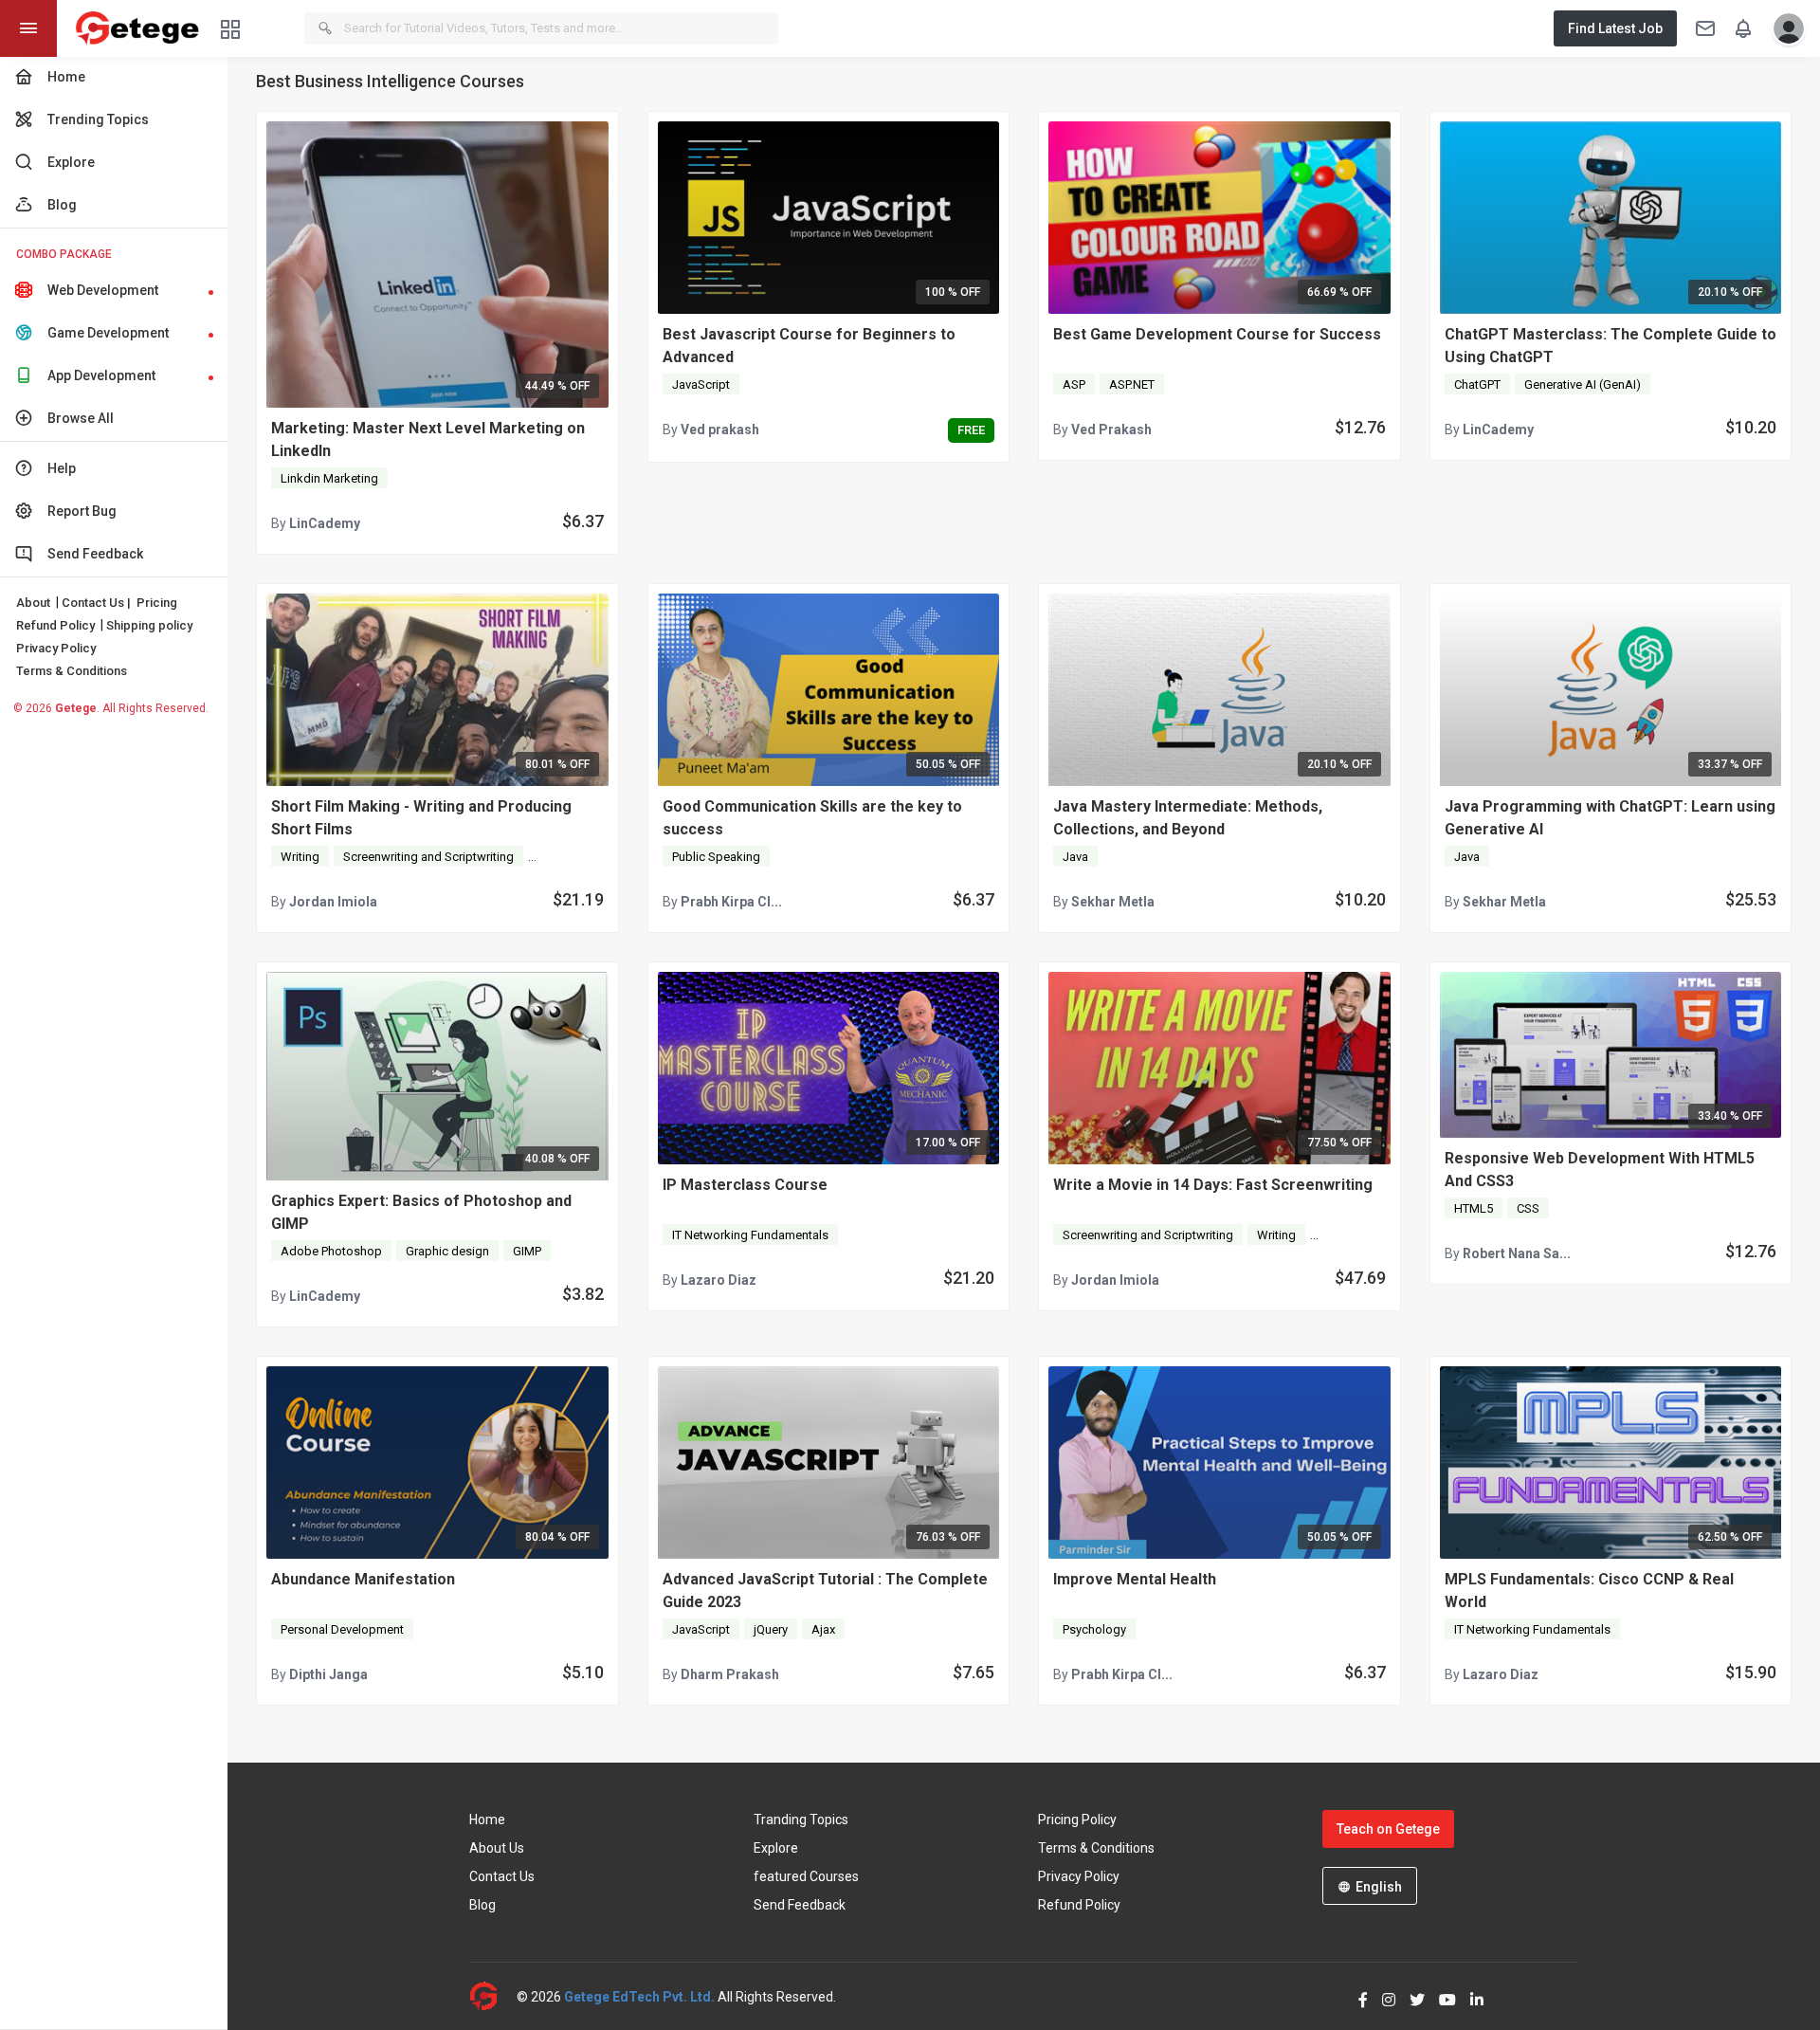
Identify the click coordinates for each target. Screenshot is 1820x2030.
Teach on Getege (1388, 1829)
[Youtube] (1440, 1996)
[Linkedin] (1470, 1996)
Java (1075, 857)
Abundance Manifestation (363, 1579)
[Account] (1784, 28)
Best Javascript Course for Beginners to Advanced (809, 346)
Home (487, 1820)
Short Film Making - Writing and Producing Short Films (421, 818)
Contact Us (502, 1876)
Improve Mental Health (1135, 1579)
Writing (300, 857)
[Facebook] (1356, 1996)
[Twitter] (1410, 1996)
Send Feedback (800, 1905)
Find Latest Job (1615, 28)
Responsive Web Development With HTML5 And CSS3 (1600, 1170)
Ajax (823, 1629)
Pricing (157, 603)
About (33, 603)
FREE (971, 430)
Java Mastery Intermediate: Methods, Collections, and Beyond (1188, 818)
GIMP (527, 1251)
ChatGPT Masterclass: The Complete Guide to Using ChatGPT (1611, 346)
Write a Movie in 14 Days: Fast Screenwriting (1213, 1185)
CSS (1528, 1208)
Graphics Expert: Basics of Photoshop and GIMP (421, 1212)
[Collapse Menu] (28, 28)
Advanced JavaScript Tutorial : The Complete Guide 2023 (825, 1591)
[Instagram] (1382, 1996)
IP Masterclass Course (745, 1185)
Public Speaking (716, 857)
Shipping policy (149, 625)
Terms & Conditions (72, 671)
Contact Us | (96, 603)
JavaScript (701, 384)
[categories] (230, 28)
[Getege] (493, 1996)
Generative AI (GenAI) (1583, 384)
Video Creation (578, 857)
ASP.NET (1132, 384)
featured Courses (806, 1876)
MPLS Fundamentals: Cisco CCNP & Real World (1589, 1591)
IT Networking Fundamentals (750, 1235)
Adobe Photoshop (331, 1251)
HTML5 (1474, 1208)
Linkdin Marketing (329, 478)
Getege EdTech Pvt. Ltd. (639, 1997)
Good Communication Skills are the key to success (812, 818)
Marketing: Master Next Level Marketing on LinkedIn (428, 439)
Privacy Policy (56, 648)
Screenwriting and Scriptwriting (428, 857)
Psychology (1094, 1629)
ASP (1074, 384)
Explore (776, 1848)
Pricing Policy (1077, 1820)
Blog (482, 1905)
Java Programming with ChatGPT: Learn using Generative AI (1610, 818)
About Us (497, 1848)
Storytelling (1350, 1235)
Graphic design (447, 1251)
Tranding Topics (801, 1820)
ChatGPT (1477, 384)
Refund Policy (55, 625)
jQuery (771, 1629)
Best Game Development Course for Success (1217, 334)
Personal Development (342, 1629)
